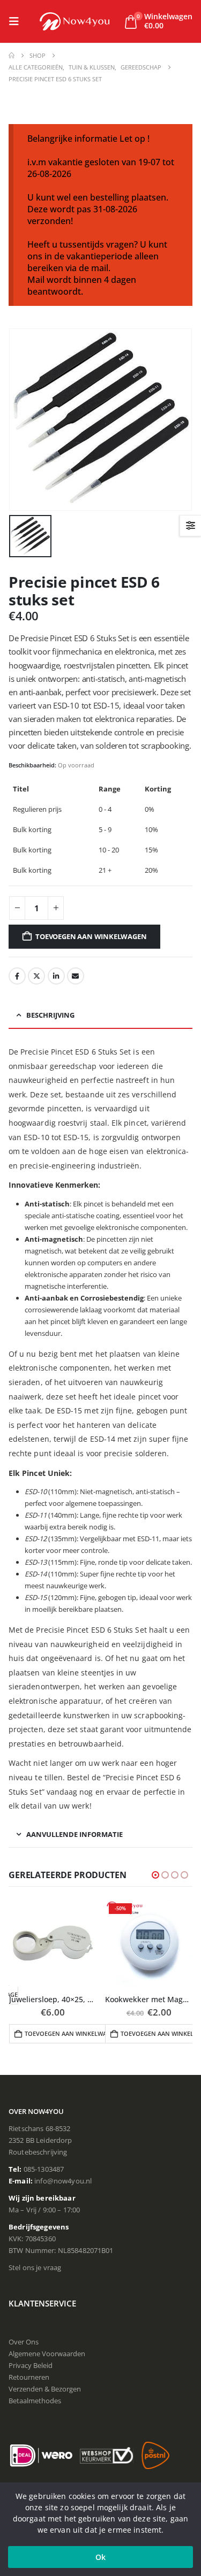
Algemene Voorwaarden (47, 2354)
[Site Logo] (75, 21)
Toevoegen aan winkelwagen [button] (69, 2033)
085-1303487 (44, 2169)
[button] (17, 21)
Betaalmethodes (35, 2401)
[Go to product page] (53, 1943)
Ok (100, 2557)
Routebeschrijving (38, 2152)
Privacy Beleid (31, 2365)
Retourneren (29, 2377)
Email (76, 976)
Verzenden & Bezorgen (45, 2389)
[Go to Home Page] (12, 56)
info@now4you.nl (63, 2181)
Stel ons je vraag (35, 2267)
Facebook (17, 976)
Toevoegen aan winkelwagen (91, 936)
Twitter (36, 976)
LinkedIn (56, 976)
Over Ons (24, 2342)
